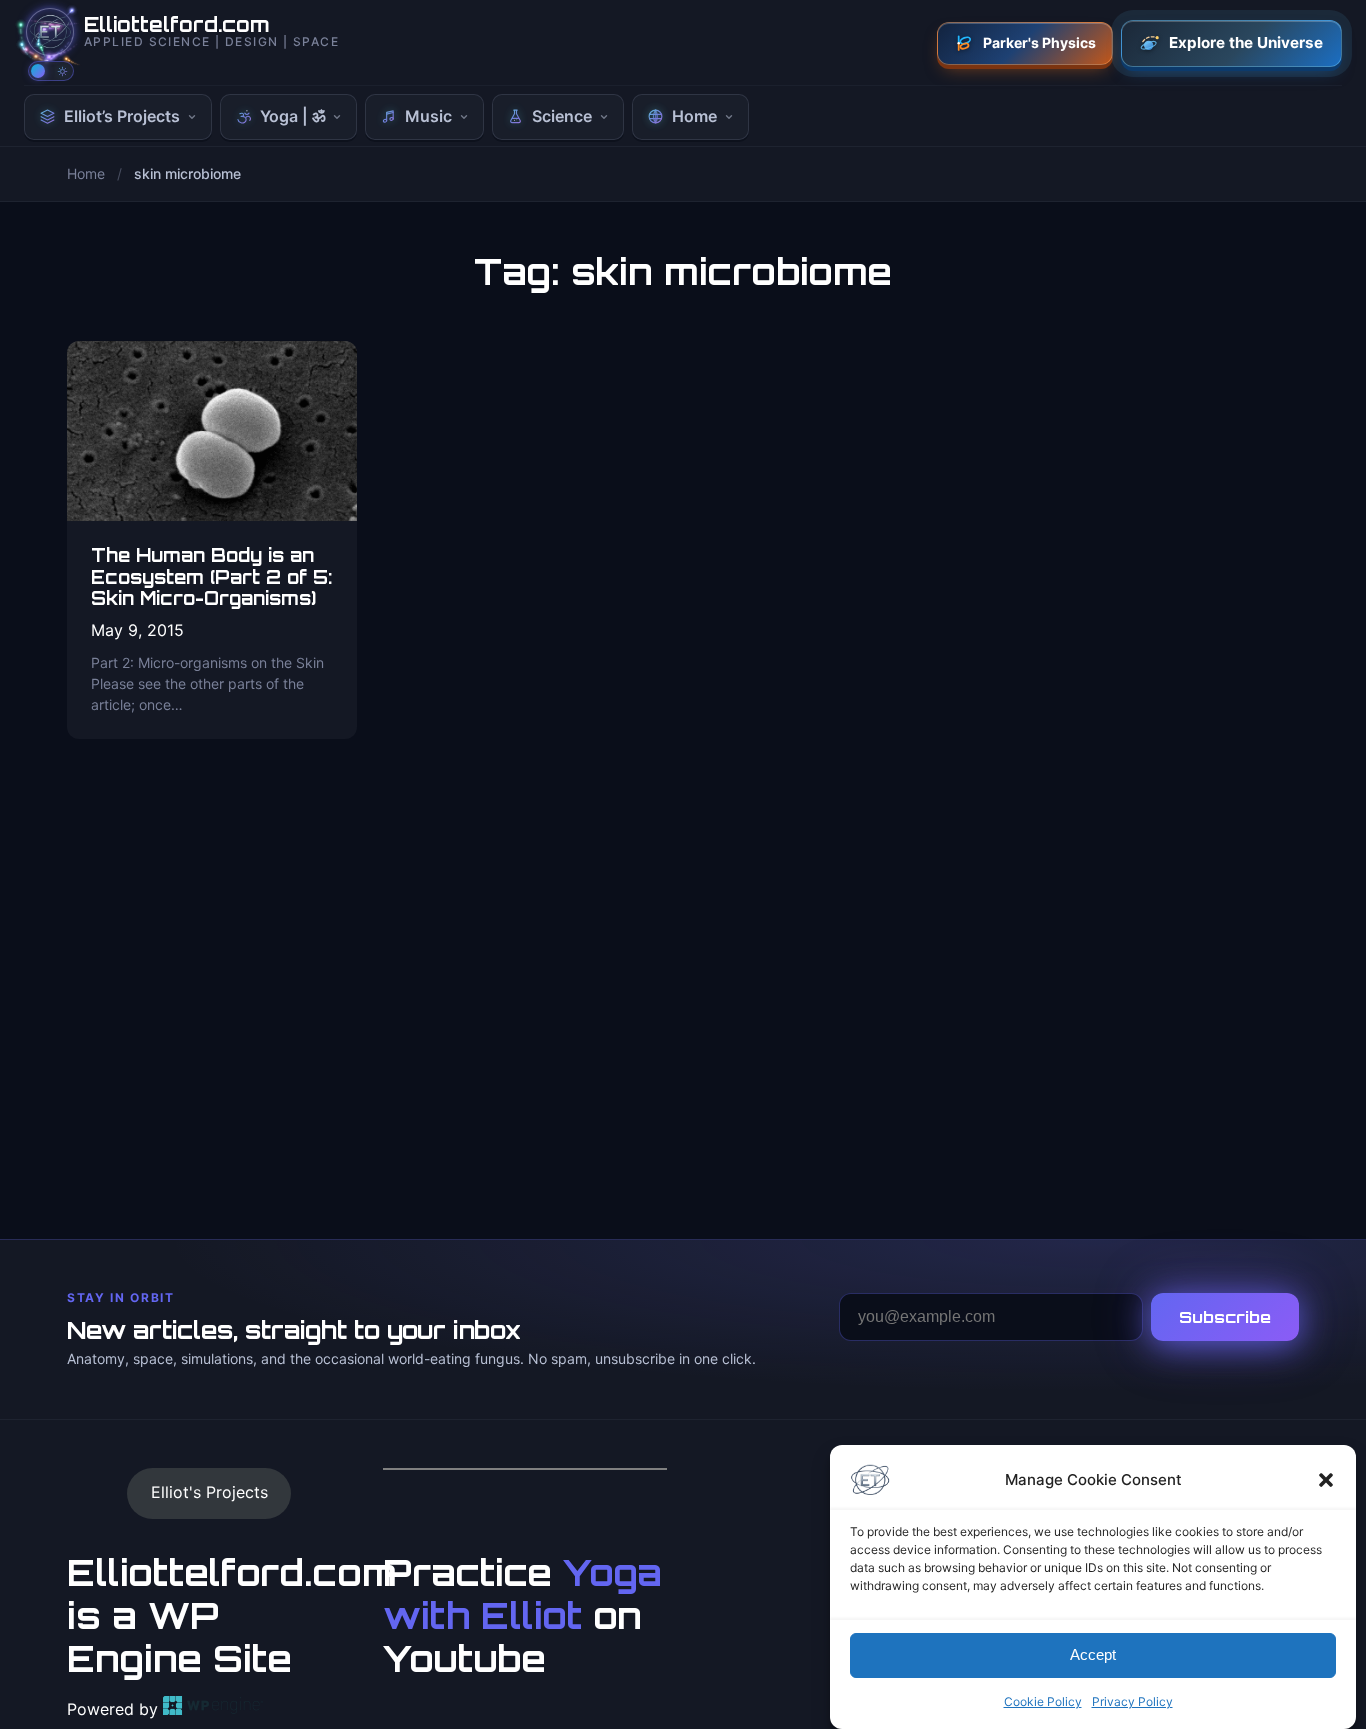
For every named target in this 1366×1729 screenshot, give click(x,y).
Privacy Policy (1132, 1701)
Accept (1093, 1655)
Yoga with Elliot (522, 1594)
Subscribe (1225, 1317)
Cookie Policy (1043, 1701)
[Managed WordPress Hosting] (213, 1709)
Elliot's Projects (209, 1492)
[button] (1326, 1480)
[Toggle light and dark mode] (51, 71)
